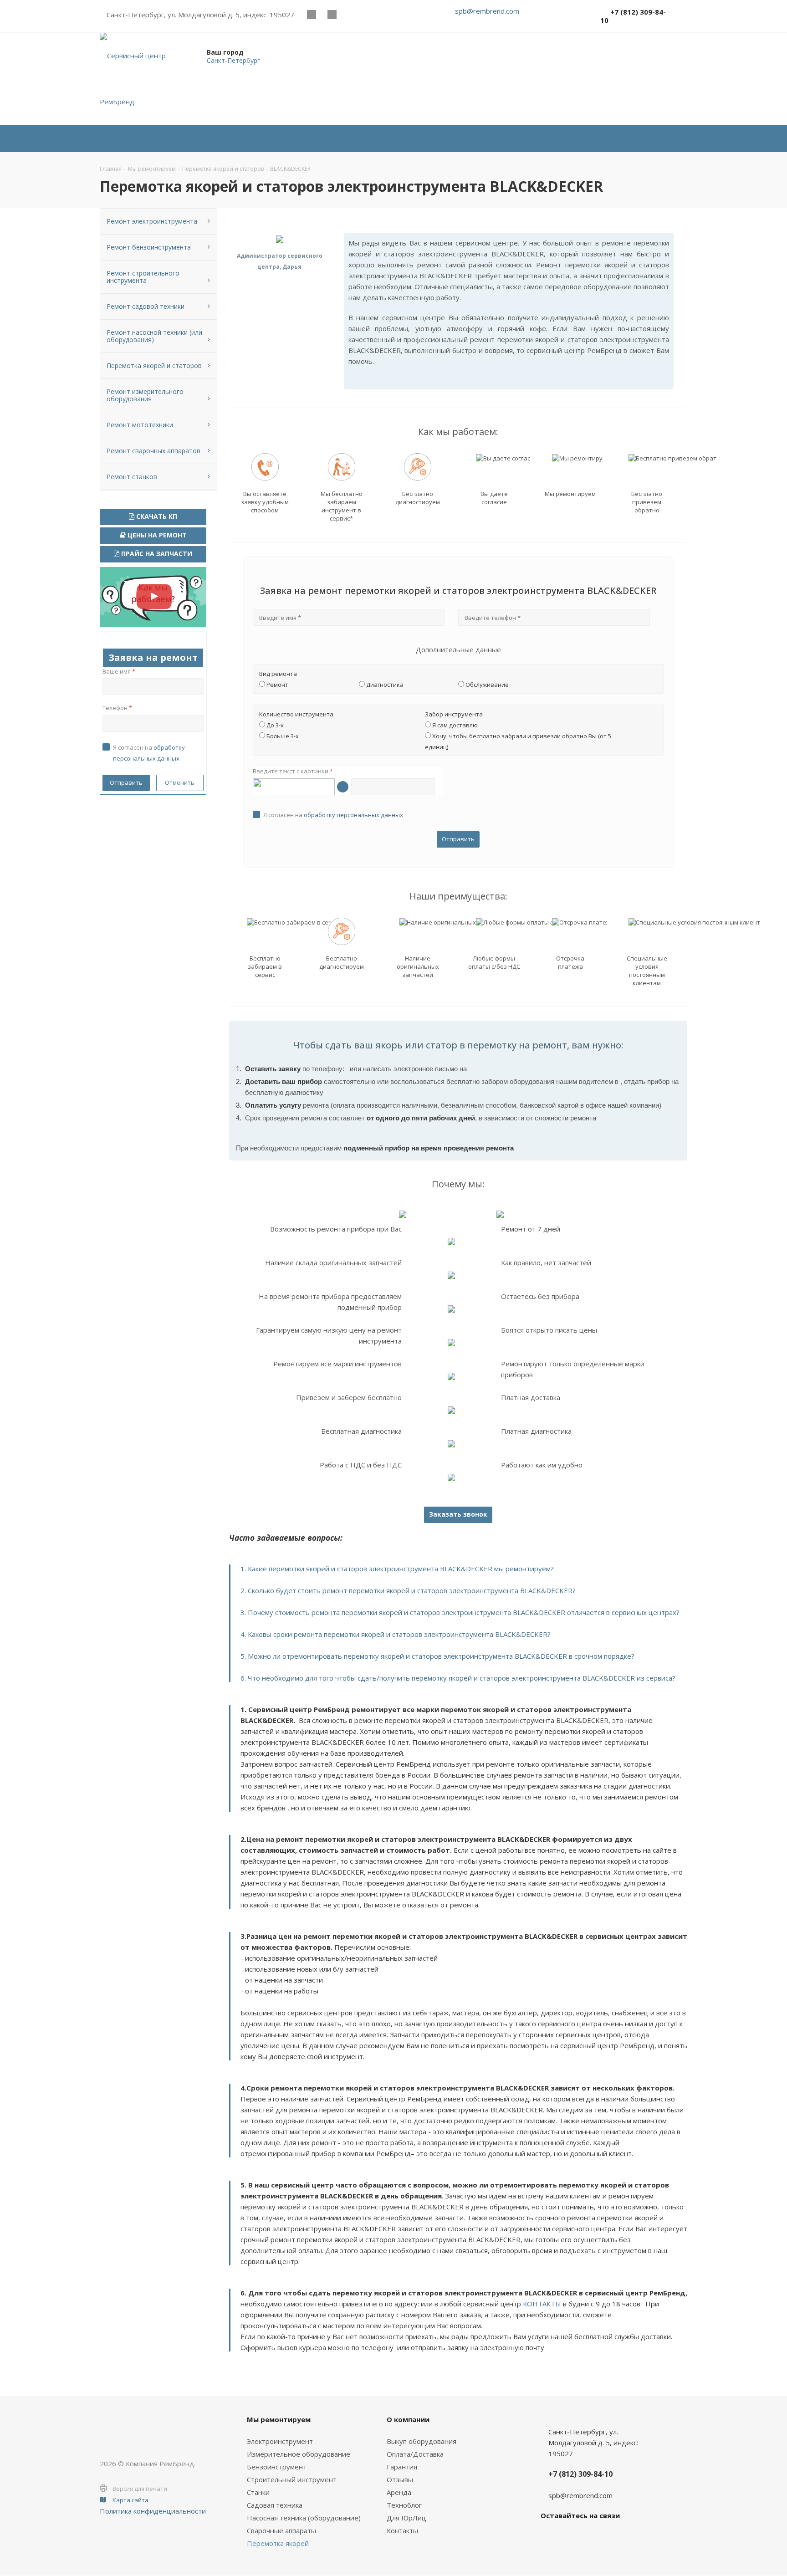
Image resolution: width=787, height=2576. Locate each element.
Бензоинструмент (277, 2467)
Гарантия (402, 2467)
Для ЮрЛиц (406, 2518)
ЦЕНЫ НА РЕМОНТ (156, 535)
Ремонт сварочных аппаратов (153, 451)
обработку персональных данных (353, 815)
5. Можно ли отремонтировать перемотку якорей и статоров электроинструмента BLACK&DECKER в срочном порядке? (437, 1656)
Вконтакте (311, 14)
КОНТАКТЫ (542, 2304)
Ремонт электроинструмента (152, 221)
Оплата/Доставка (415, 2454)
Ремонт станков (132, 477)
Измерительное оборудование (299, 2454)
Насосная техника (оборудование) (304, 2518)
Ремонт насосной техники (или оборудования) (154, 336)
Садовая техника (275, 2505)
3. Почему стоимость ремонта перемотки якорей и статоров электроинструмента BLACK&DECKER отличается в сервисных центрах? (460, 1612)
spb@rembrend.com (487, 11)
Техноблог (404, 2505)
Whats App (352, 14)
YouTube (332, 14)
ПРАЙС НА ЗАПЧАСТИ (156, 554)
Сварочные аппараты (281, 2530)
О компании (408, 2419)
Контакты (402, 2530)
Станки (258, 2492)
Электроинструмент (280, 2441)
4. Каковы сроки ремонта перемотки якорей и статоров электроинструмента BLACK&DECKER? (396, 1634)
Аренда (399, 2492)
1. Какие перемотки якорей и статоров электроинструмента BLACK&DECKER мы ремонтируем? (397, 1569)
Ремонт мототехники (140, 425)
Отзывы (400, 2479)
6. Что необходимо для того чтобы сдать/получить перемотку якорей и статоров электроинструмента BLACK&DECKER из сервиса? (458, 1678)
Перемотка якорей (278, 2543)
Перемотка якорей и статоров (154, 365)
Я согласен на (333, 815)
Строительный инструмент (292, 2479)
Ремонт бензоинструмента (149, 247)
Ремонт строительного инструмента (143, 277)
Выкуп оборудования (422, 2441)
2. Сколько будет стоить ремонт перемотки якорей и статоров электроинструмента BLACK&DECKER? (408, 1590)
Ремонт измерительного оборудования (145, 395)
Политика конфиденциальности (153, 2511)
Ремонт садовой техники (146, 306)
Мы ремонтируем (279, 2419)
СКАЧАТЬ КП (156, 516)
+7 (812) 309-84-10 (633, 16)
